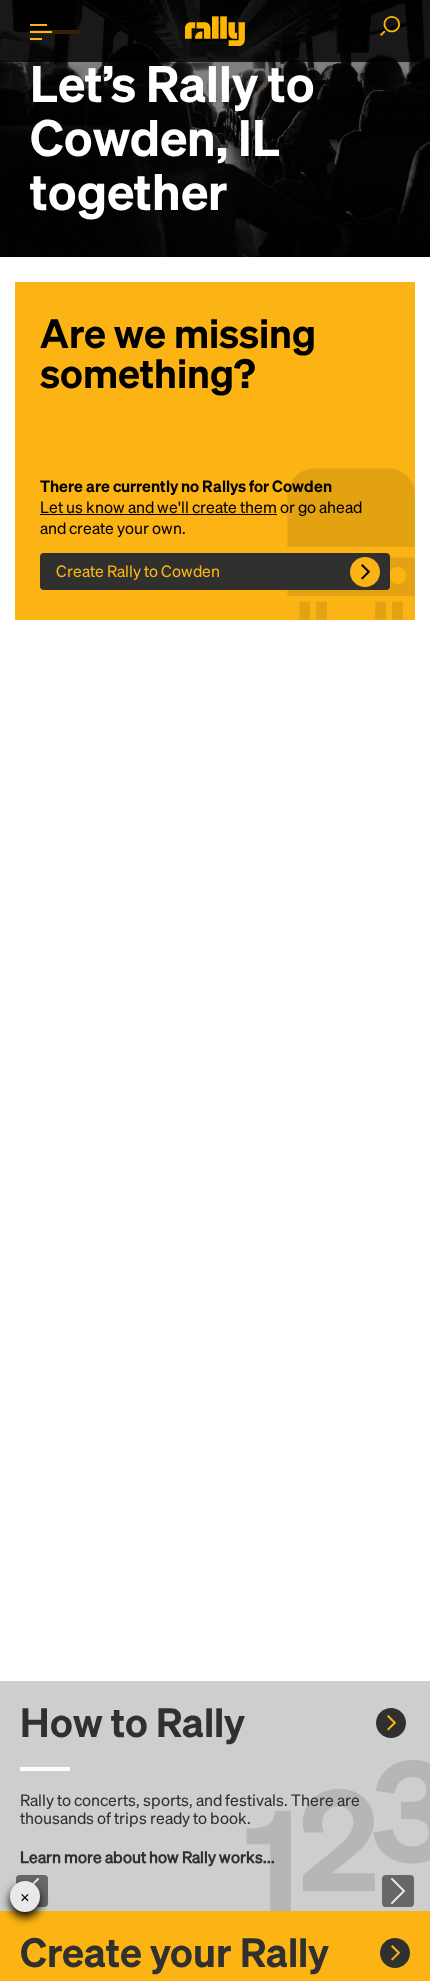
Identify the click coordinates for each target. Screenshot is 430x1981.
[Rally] (215, 31)
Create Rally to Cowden (138, 570)
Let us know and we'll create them (158, 506)
